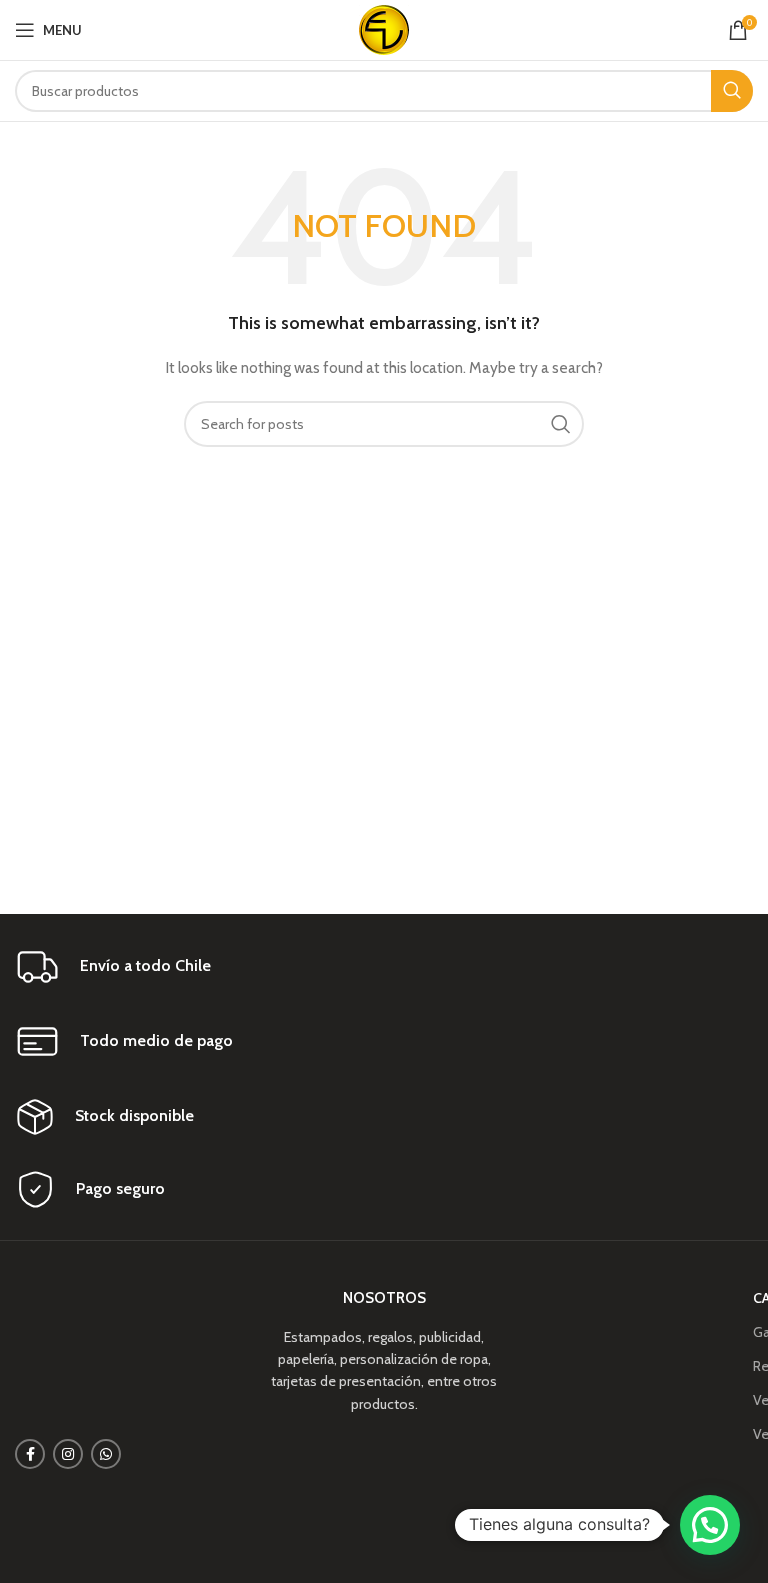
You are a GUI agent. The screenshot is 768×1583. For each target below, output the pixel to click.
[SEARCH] (732, 91)
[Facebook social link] (30, 1454)
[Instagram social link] (68, 1454)
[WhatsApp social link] (106, 1454)
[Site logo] (384, 28)
